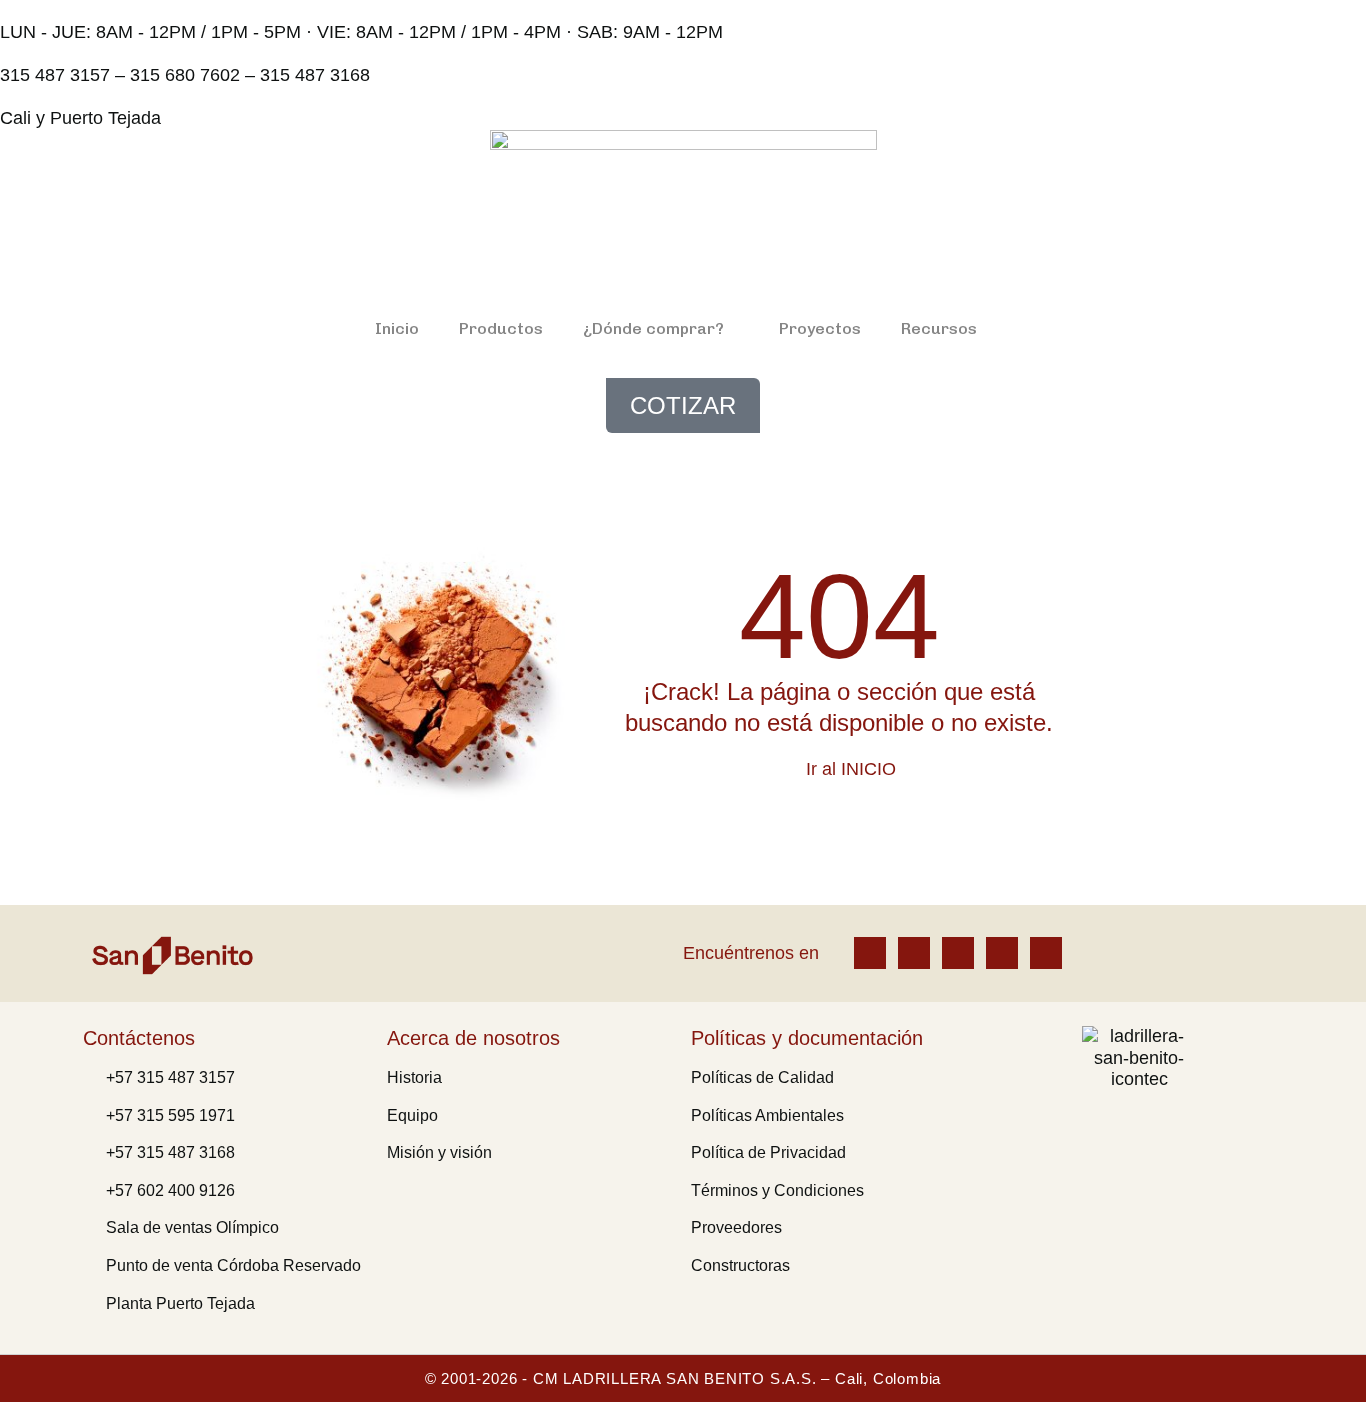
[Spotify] (1046, 953)
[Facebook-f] (870, 953)
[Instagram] (914, 953)
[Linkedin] (958, 953)
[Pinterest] (1002, 953)
